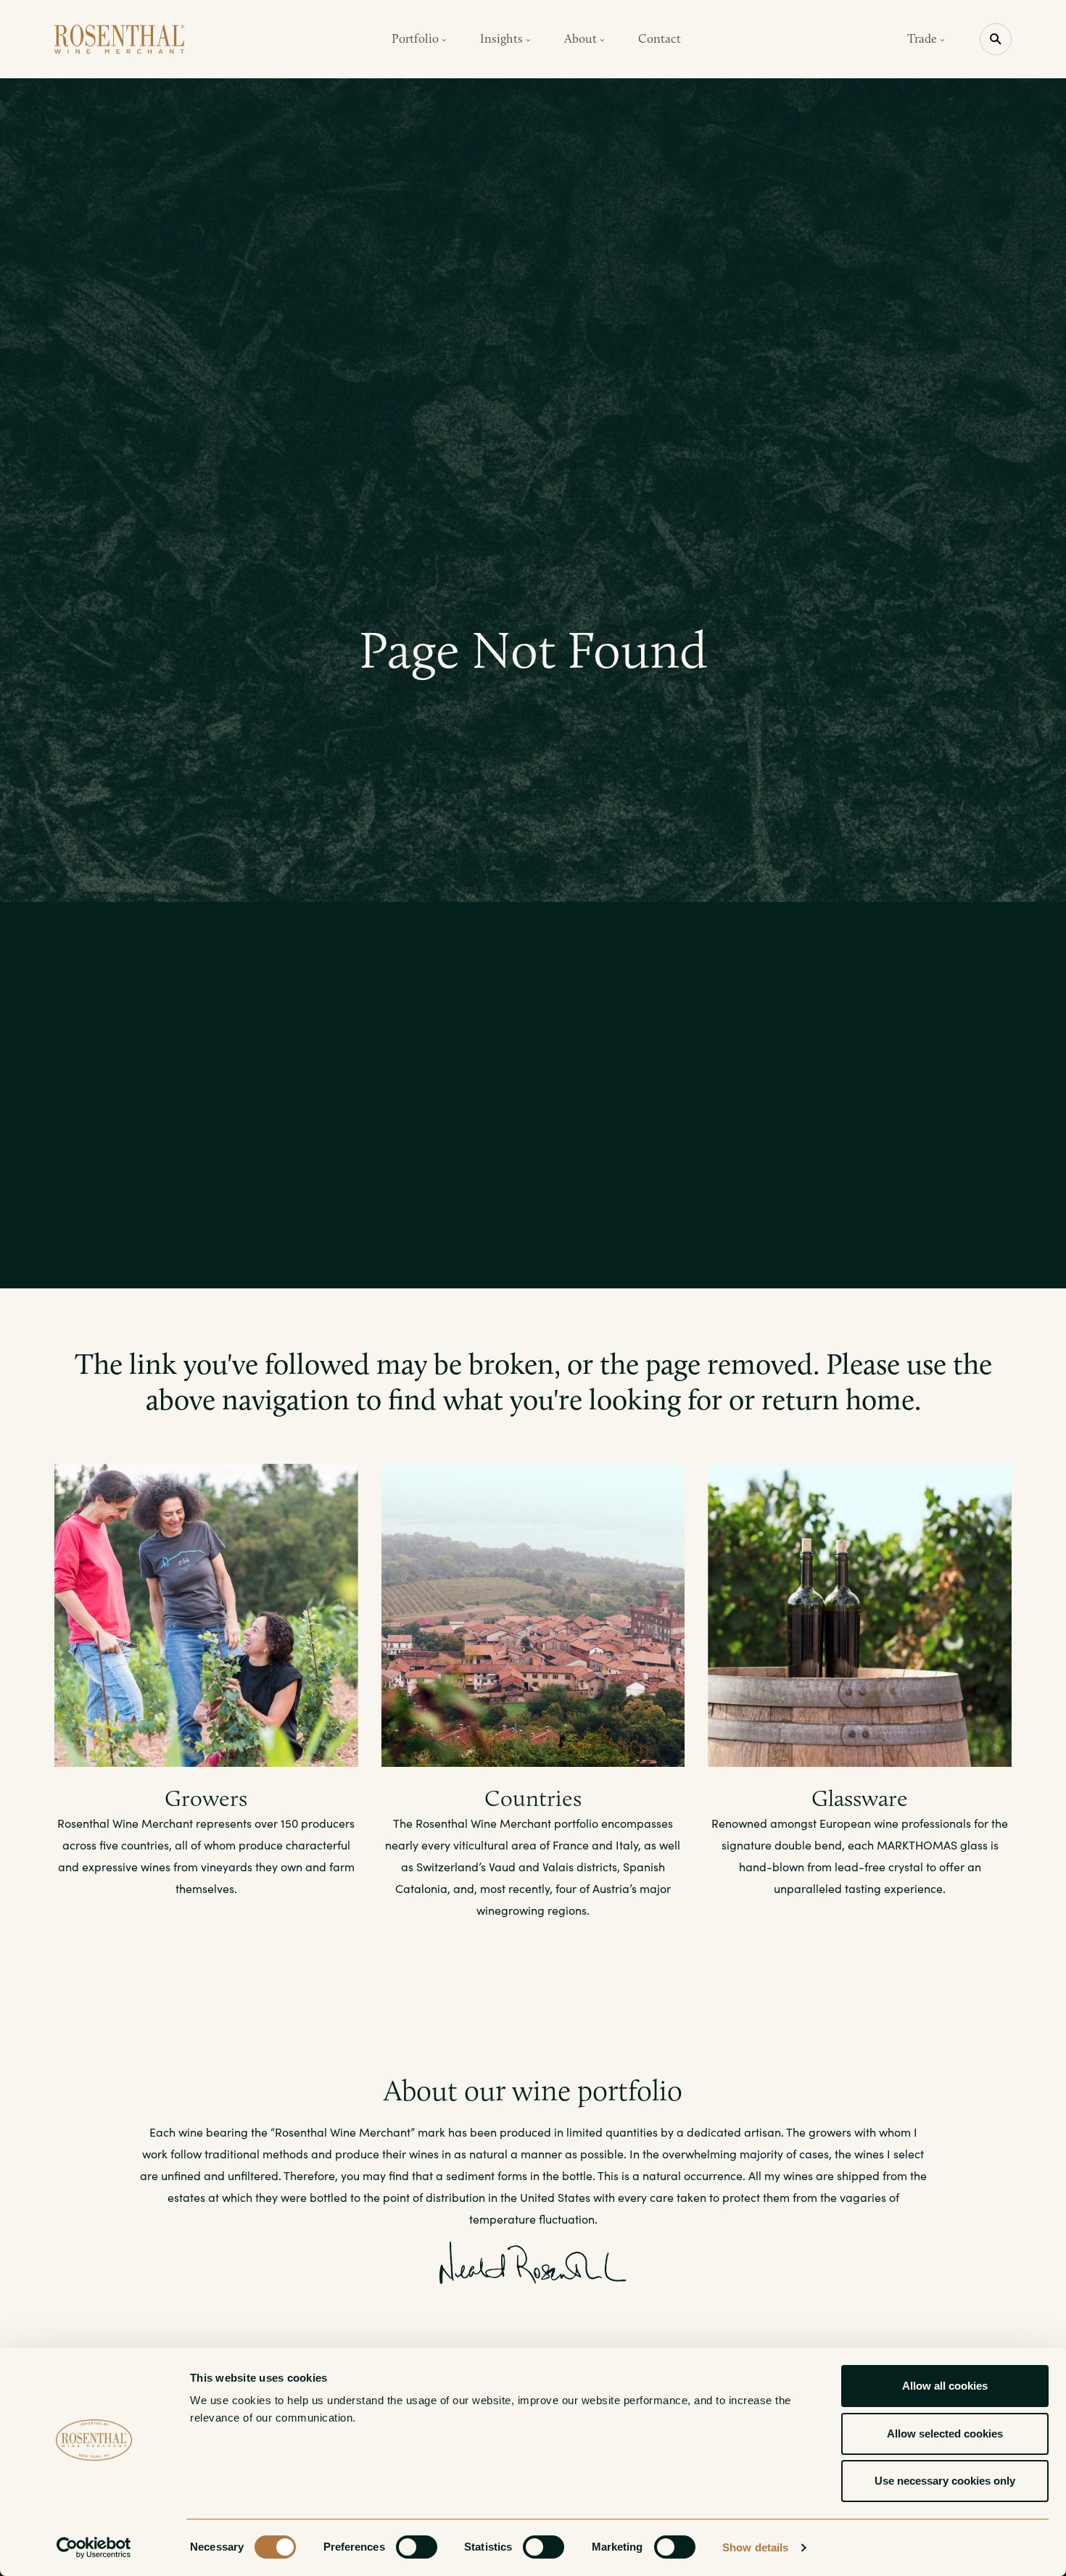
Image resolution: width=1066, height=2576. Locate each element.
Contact (660, 38)
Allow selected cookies (945, 2434)
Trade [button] (924, 38)
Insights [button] (503, 38)
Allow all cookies (945, 2386)
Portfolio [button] (417, 38)
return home (838, 1399)
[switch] (417, 2547)
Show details (755, 2547)
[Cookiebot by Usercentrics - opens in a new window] (94, 2548)
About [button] (582, 38)
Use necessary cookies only (945, 2481)
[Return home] (120, 39)
